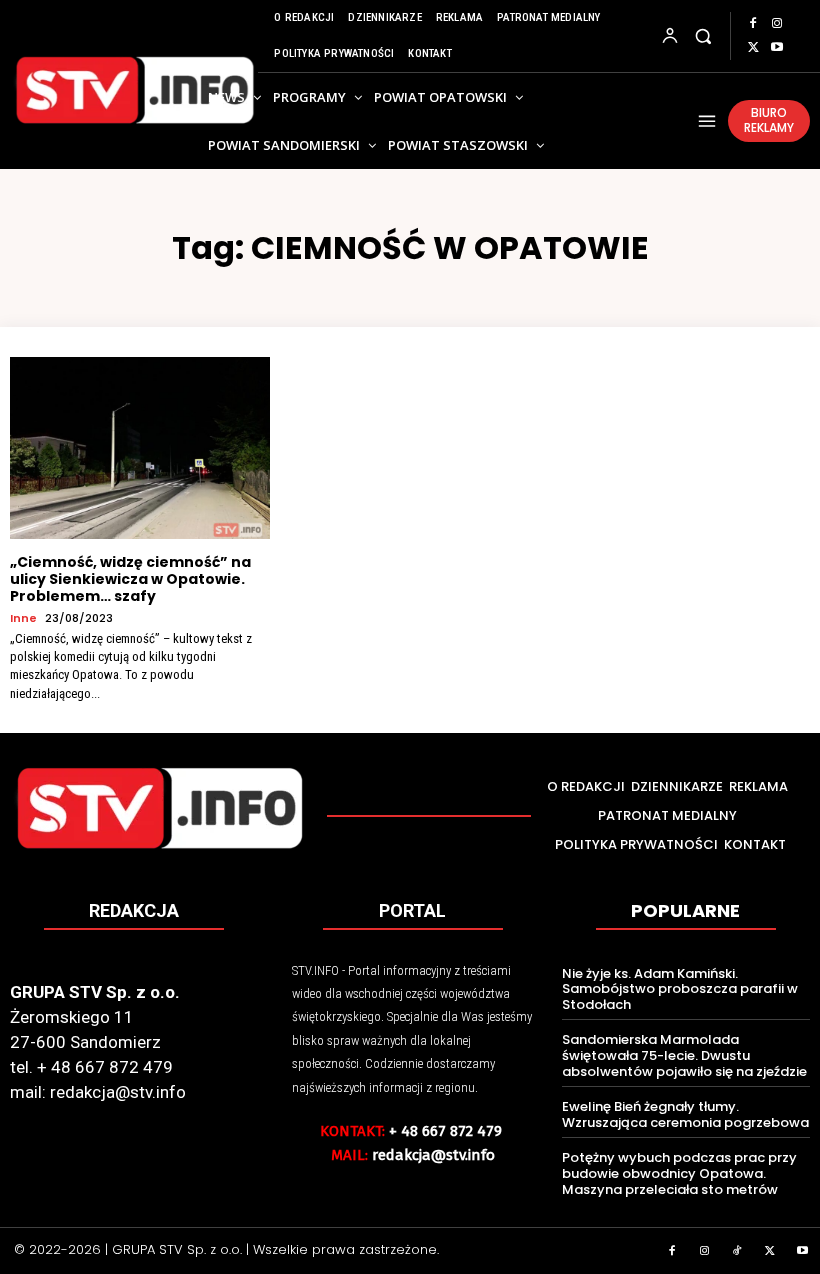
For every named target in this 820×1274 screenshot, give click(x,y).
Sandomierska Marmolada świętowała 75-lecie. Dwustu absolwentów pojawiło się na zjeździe (684, 1055)
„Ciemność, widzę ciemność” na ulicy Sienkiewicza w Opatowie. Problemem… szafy (130, 579)
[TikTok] (738, 1252)
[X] (753, 48)
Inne (23, 618)
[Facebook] (753, 24)
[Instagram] (777, 24)
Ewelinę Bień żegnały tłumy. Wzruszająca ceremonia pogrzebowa (685, 1114)
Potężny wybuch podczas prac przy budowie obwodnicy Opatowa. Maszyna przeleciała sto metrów (679, 1173)
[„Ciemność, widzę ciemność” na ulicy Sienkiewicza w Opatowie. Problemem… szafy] (140, 448)
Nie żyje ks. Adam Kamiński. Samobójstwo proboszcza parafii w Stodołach (680, 989)
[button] (702, 35)
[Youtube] (777, 48)
